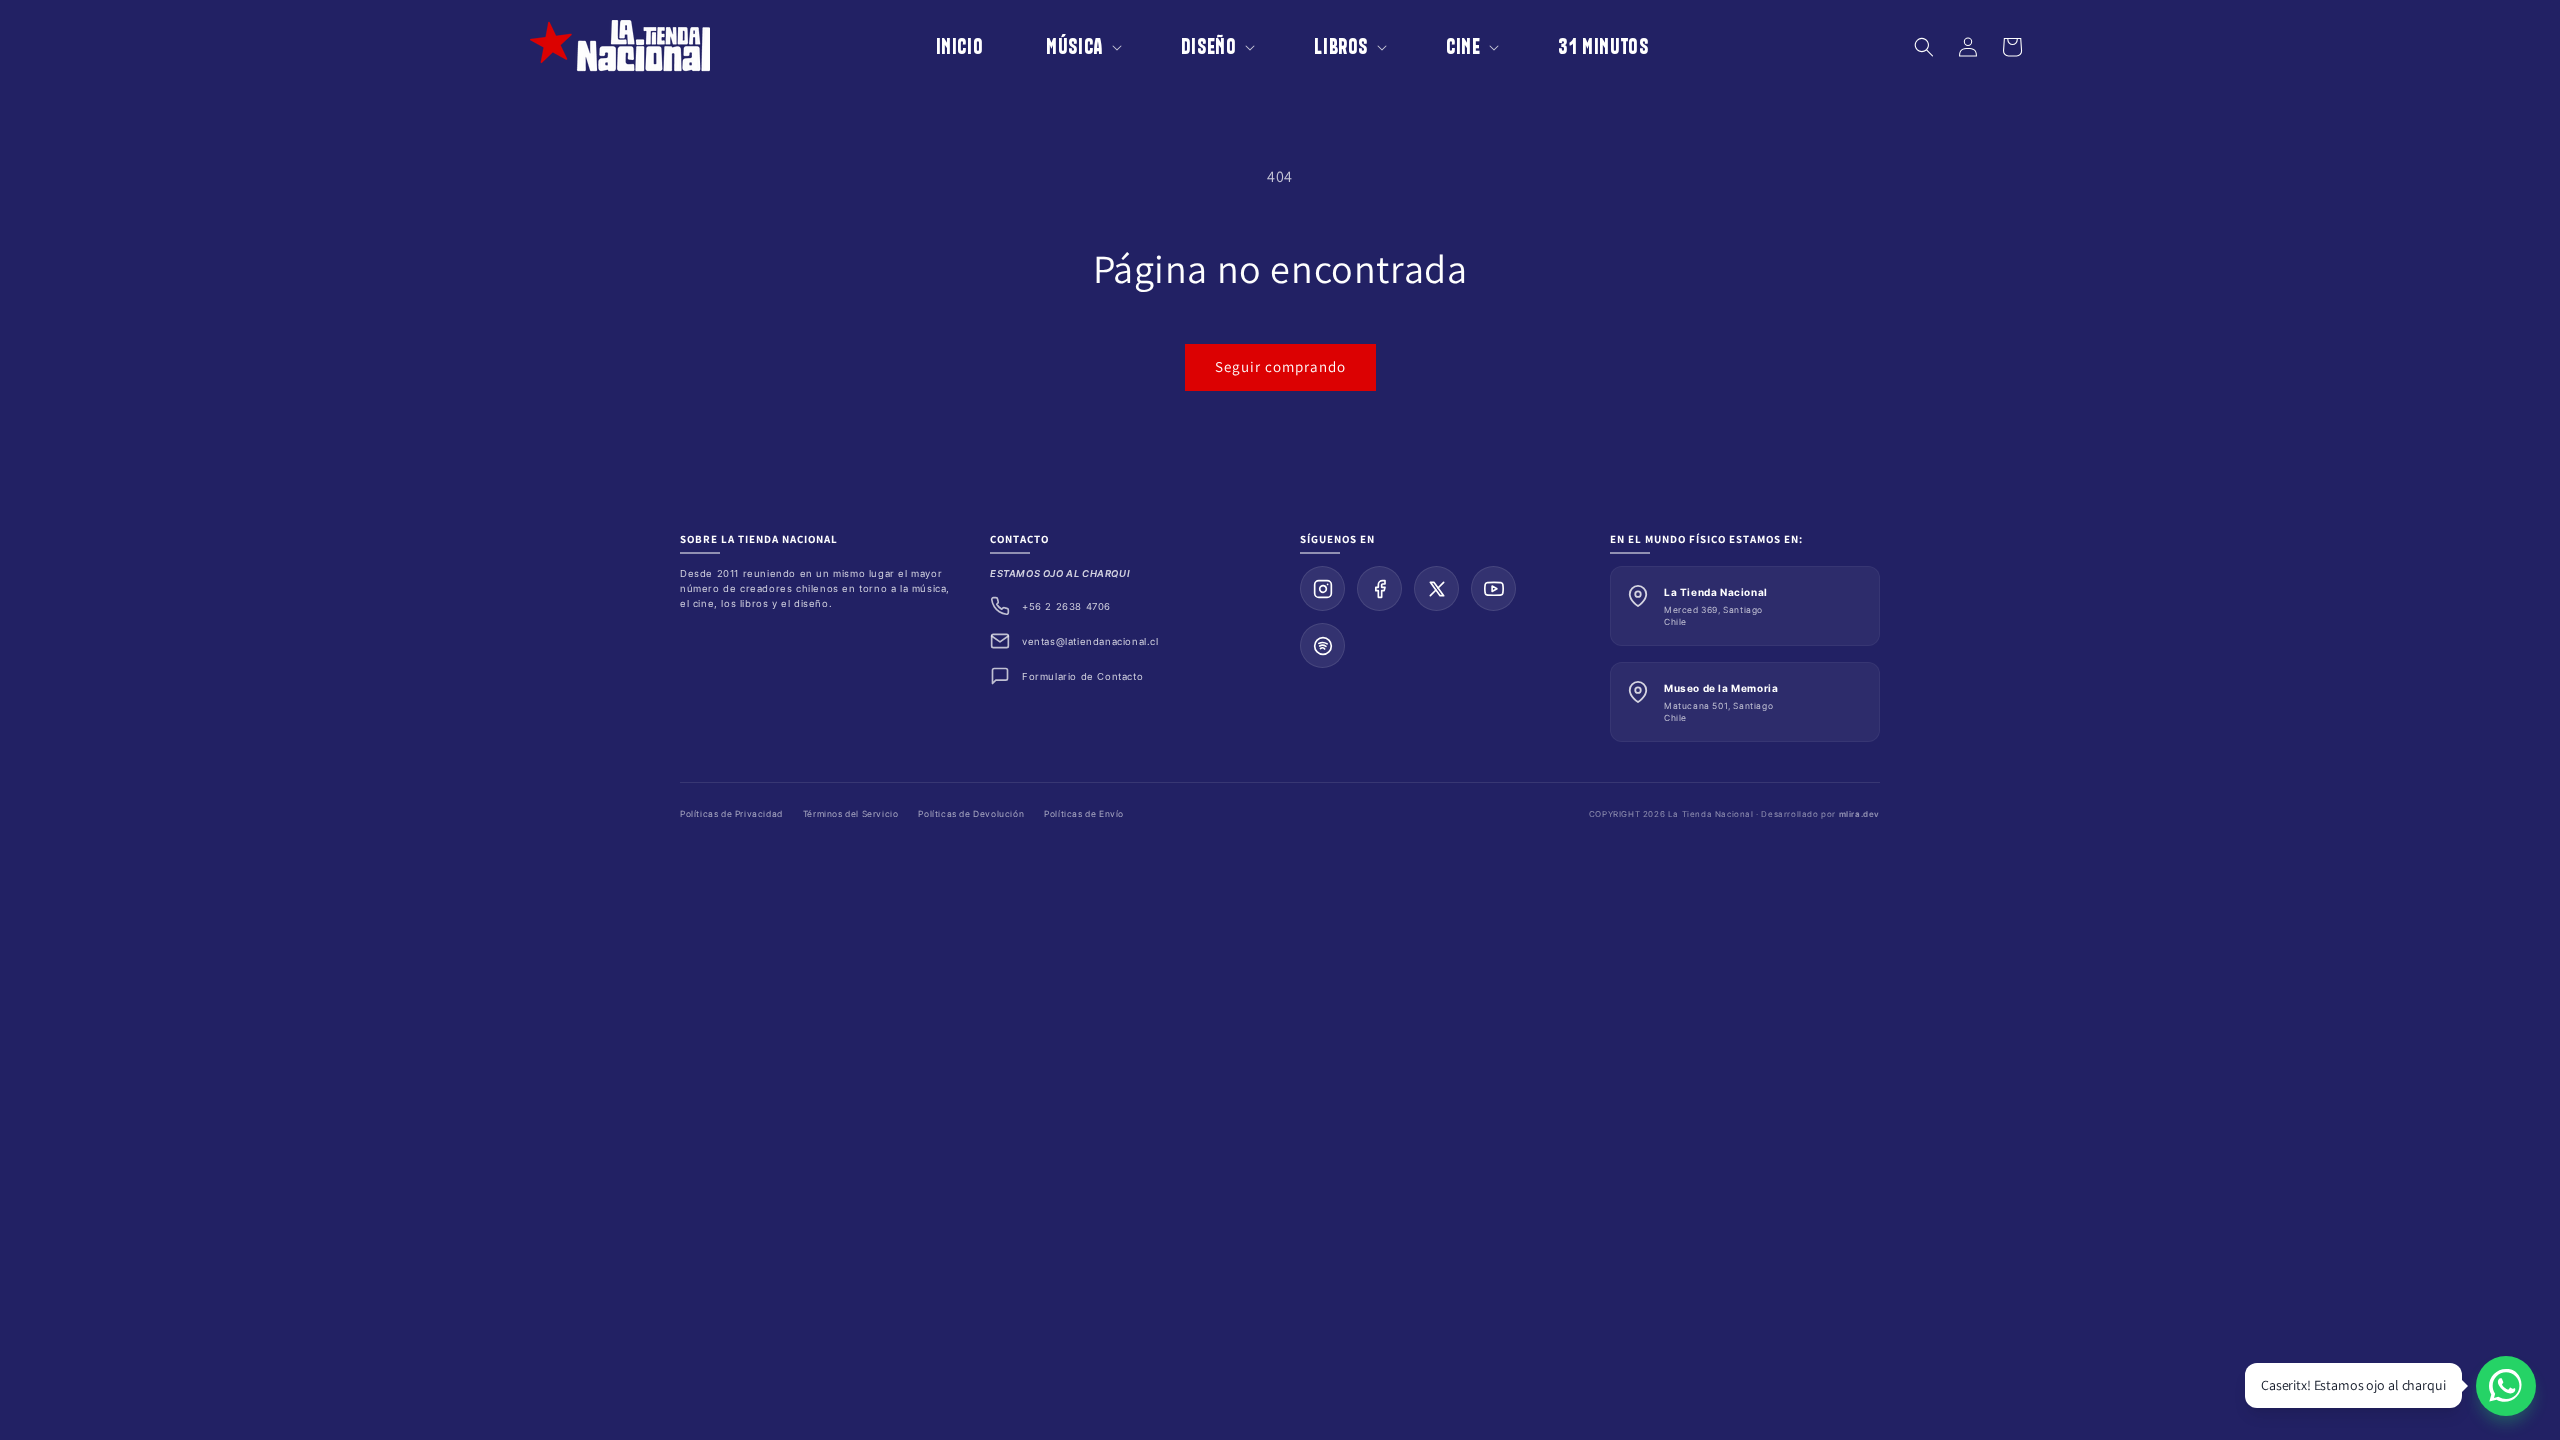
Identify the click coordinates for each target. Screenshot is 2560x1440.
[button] (1070, 46)
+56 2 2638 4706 (1066, 606)
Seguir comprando (1280, 366)
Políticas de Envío (1084, 814)
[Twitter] (1436, 588)
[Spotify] (1322, 645)
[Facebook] (1379, 588)
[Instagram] (1322, 588)
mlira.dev (1859, 814)
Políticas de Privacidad (731, 814)
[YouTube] (1493, 588)
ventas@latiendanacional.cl (1090, 641)
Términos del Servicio (851, 814)
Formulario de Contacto (1082, 676)
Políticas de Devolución (971, 814)
